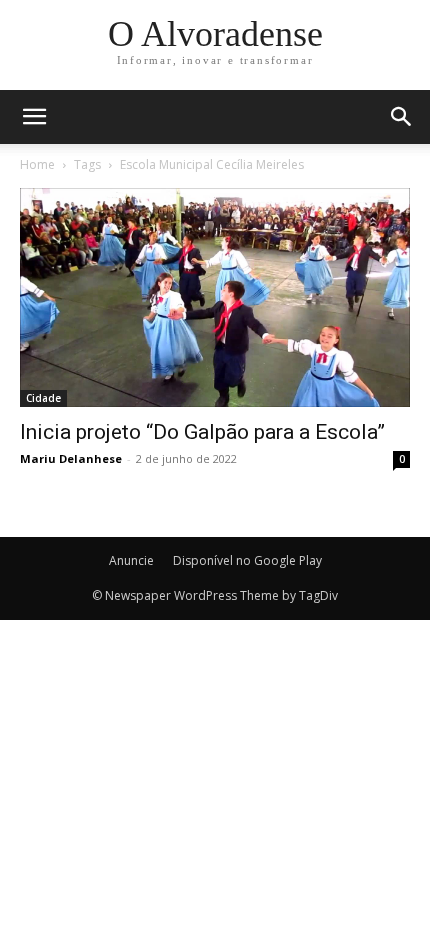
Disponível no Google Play (247, 560)
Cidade (43, 398)
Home (37, 164)
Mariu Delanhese (71, 458)
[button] (402, 117)
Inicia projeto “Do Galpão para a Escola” (202, 432)
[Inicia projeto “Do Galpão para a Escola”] (215, 297)
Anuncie (131, 560)
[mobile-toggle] (34, 117)
